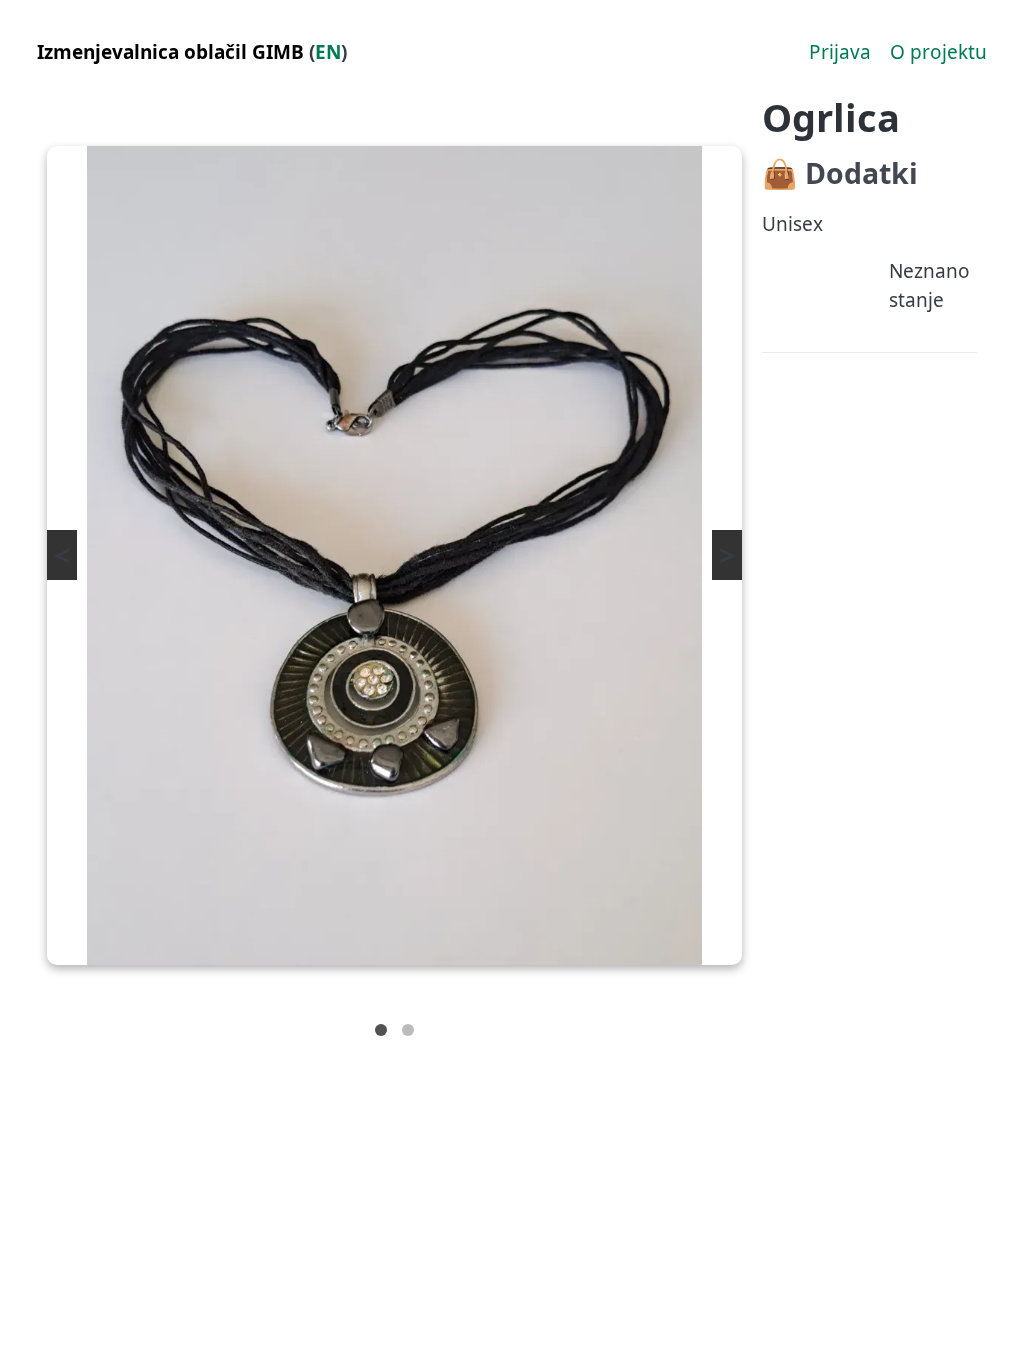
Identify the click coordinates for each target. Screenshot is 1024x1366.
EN (328, 52)
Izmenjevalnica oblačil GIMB (170, 52)
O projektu (938, 52)
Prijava (840, 52)
